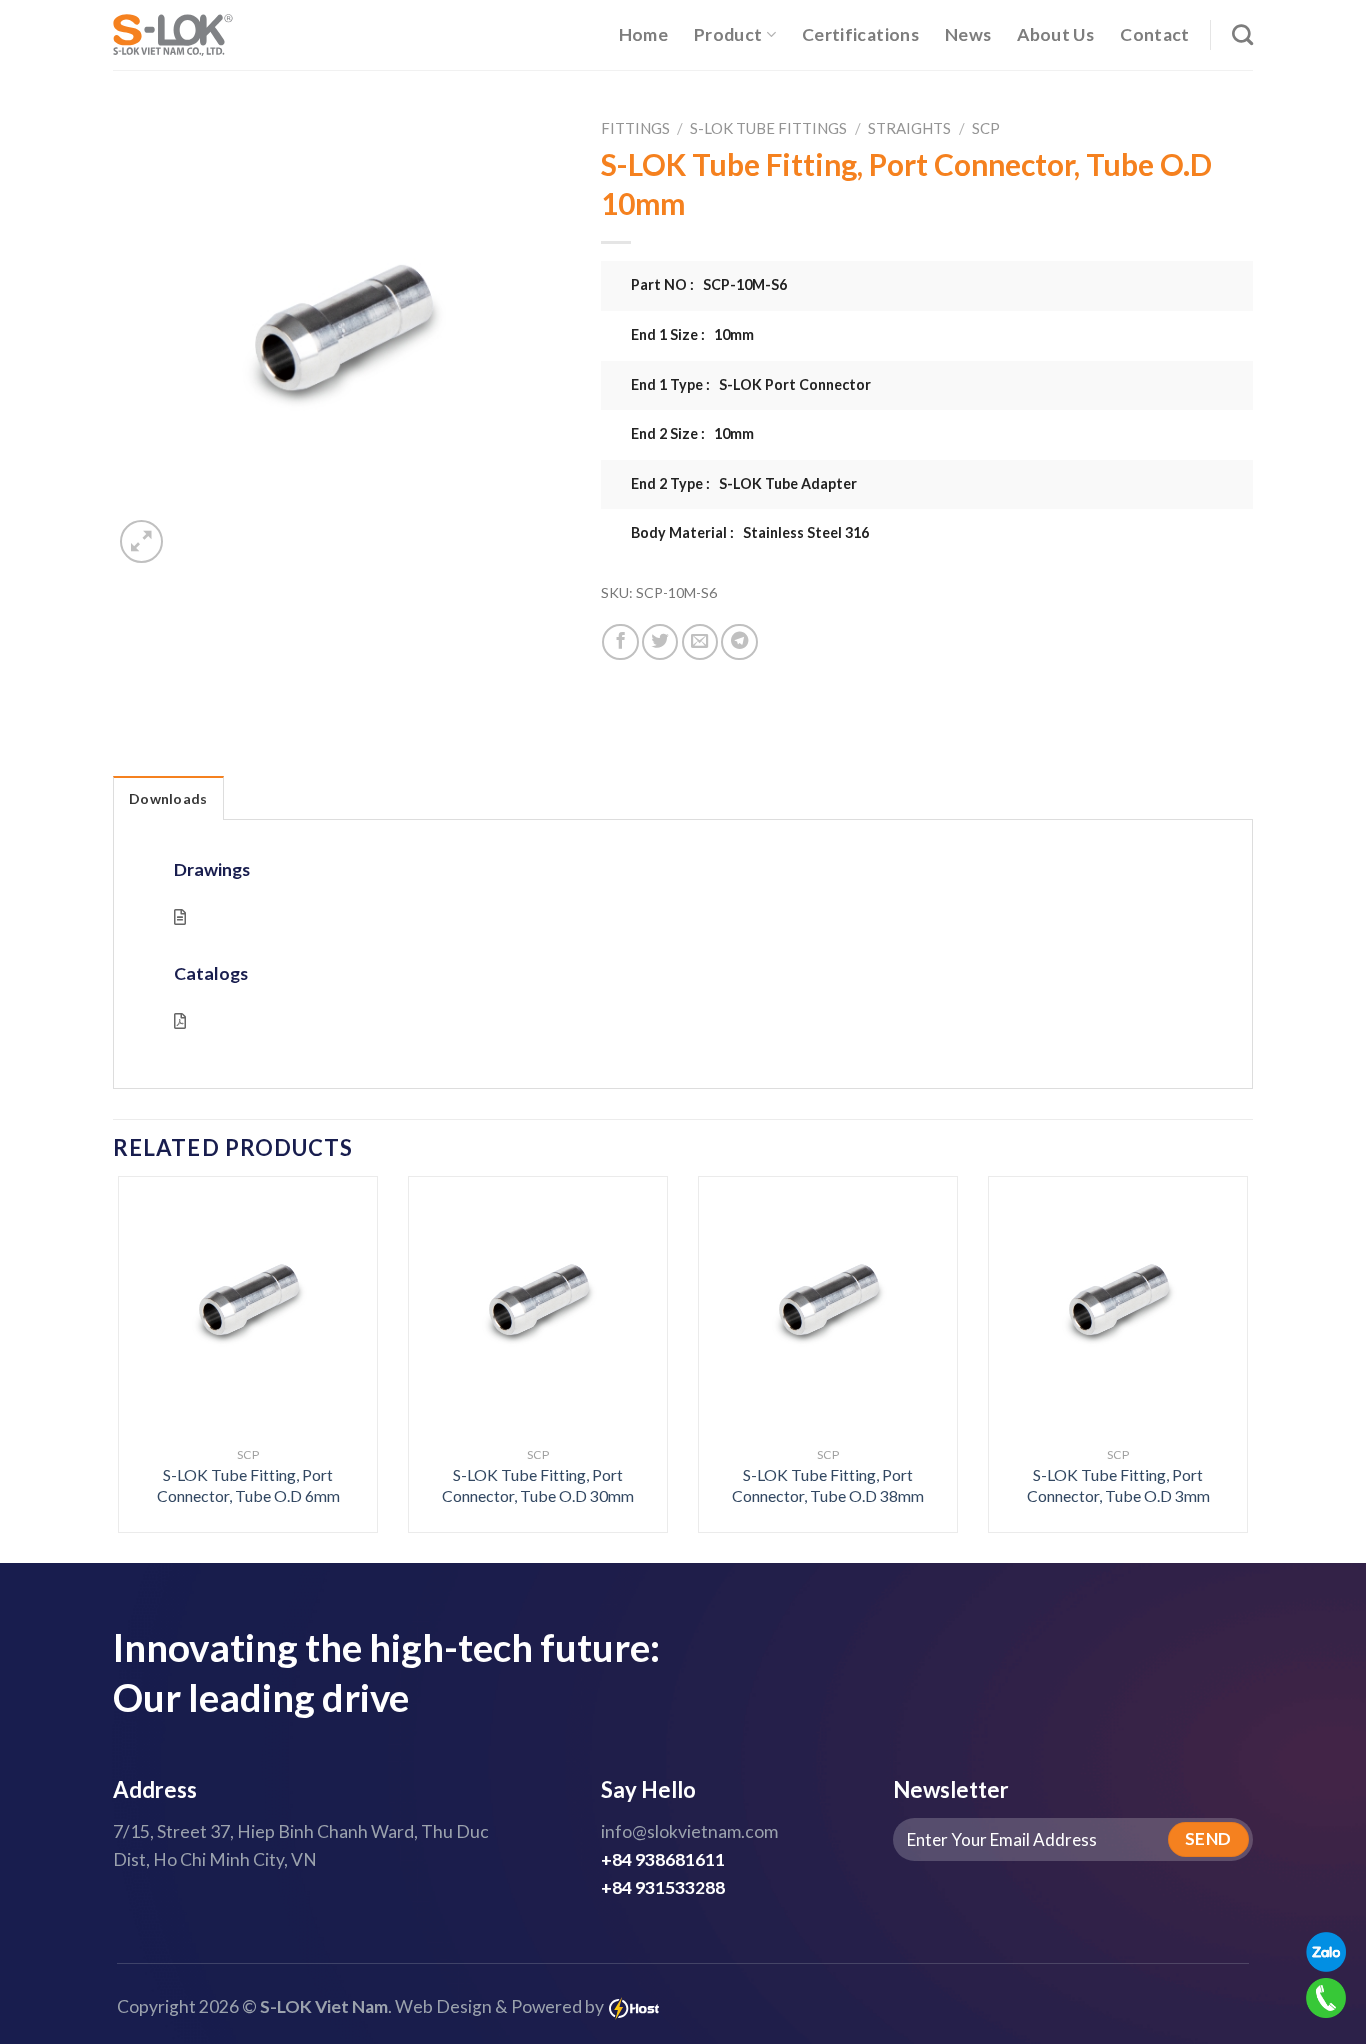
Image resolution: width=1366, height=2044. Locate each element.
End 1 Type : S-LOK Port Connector (751, 384)
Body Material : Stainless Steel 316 (750, 532)
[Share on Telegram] (739, 642)
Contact (1154, 34)
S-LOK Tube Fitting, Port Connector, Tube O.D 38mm (828, 1485)
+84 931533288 (663, 1887)
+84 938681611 (663, 1859)
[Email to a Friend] (700, 642)
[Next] (1215, 1311)
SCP (986, 128)
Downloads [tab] (168, 798)
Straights (909, 128)
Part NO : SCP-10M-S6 (709, 284)
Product (728, 34)
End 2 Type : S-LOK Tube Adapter (744, 483)
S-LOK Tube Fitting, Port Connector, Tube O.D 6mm (248, 1485)
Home (643, 34)
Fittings (635, 128)
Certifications (860, 34)
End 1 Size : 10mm (692, 334)
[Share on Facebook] (620, 642)
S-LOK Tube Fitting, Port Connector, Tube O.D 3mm (1118, 1485)
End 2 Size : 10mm (692, 433)
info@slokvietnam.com (689, 1831)
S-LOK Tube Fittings (768, 128)
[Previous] (151, 1311)
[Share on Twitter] (660, 642)
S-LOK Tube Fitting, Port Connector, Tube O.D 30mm (538, 1485)
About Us (1055, 34)
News (968, 34)
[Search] (1242, 34)
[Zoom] (141, 541)
